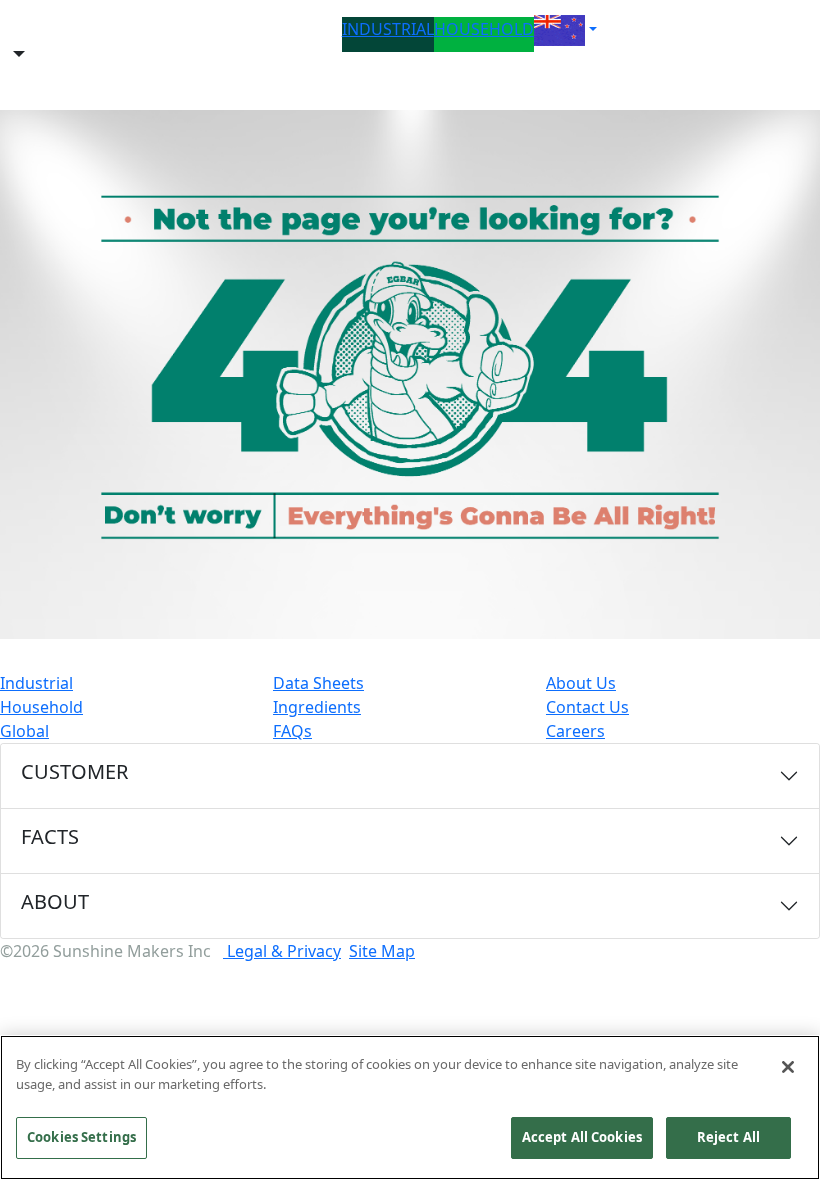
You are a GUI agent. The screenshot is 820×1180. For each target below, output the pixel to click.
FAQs (292, 731)
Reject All (728, 1137)
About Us (581, 683)
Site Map (382, 951)
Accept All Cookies (582, 1137)
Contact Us (587, 707)
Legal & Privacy (282, 951)
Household (41, 707)
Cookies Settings (81, 1137)
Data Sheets (318, 683)
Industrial (36, 683)
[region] (410, 1107)
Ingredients (317, 707)
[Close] (788, 1067)
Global (24, 731)
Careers (575, 731)
